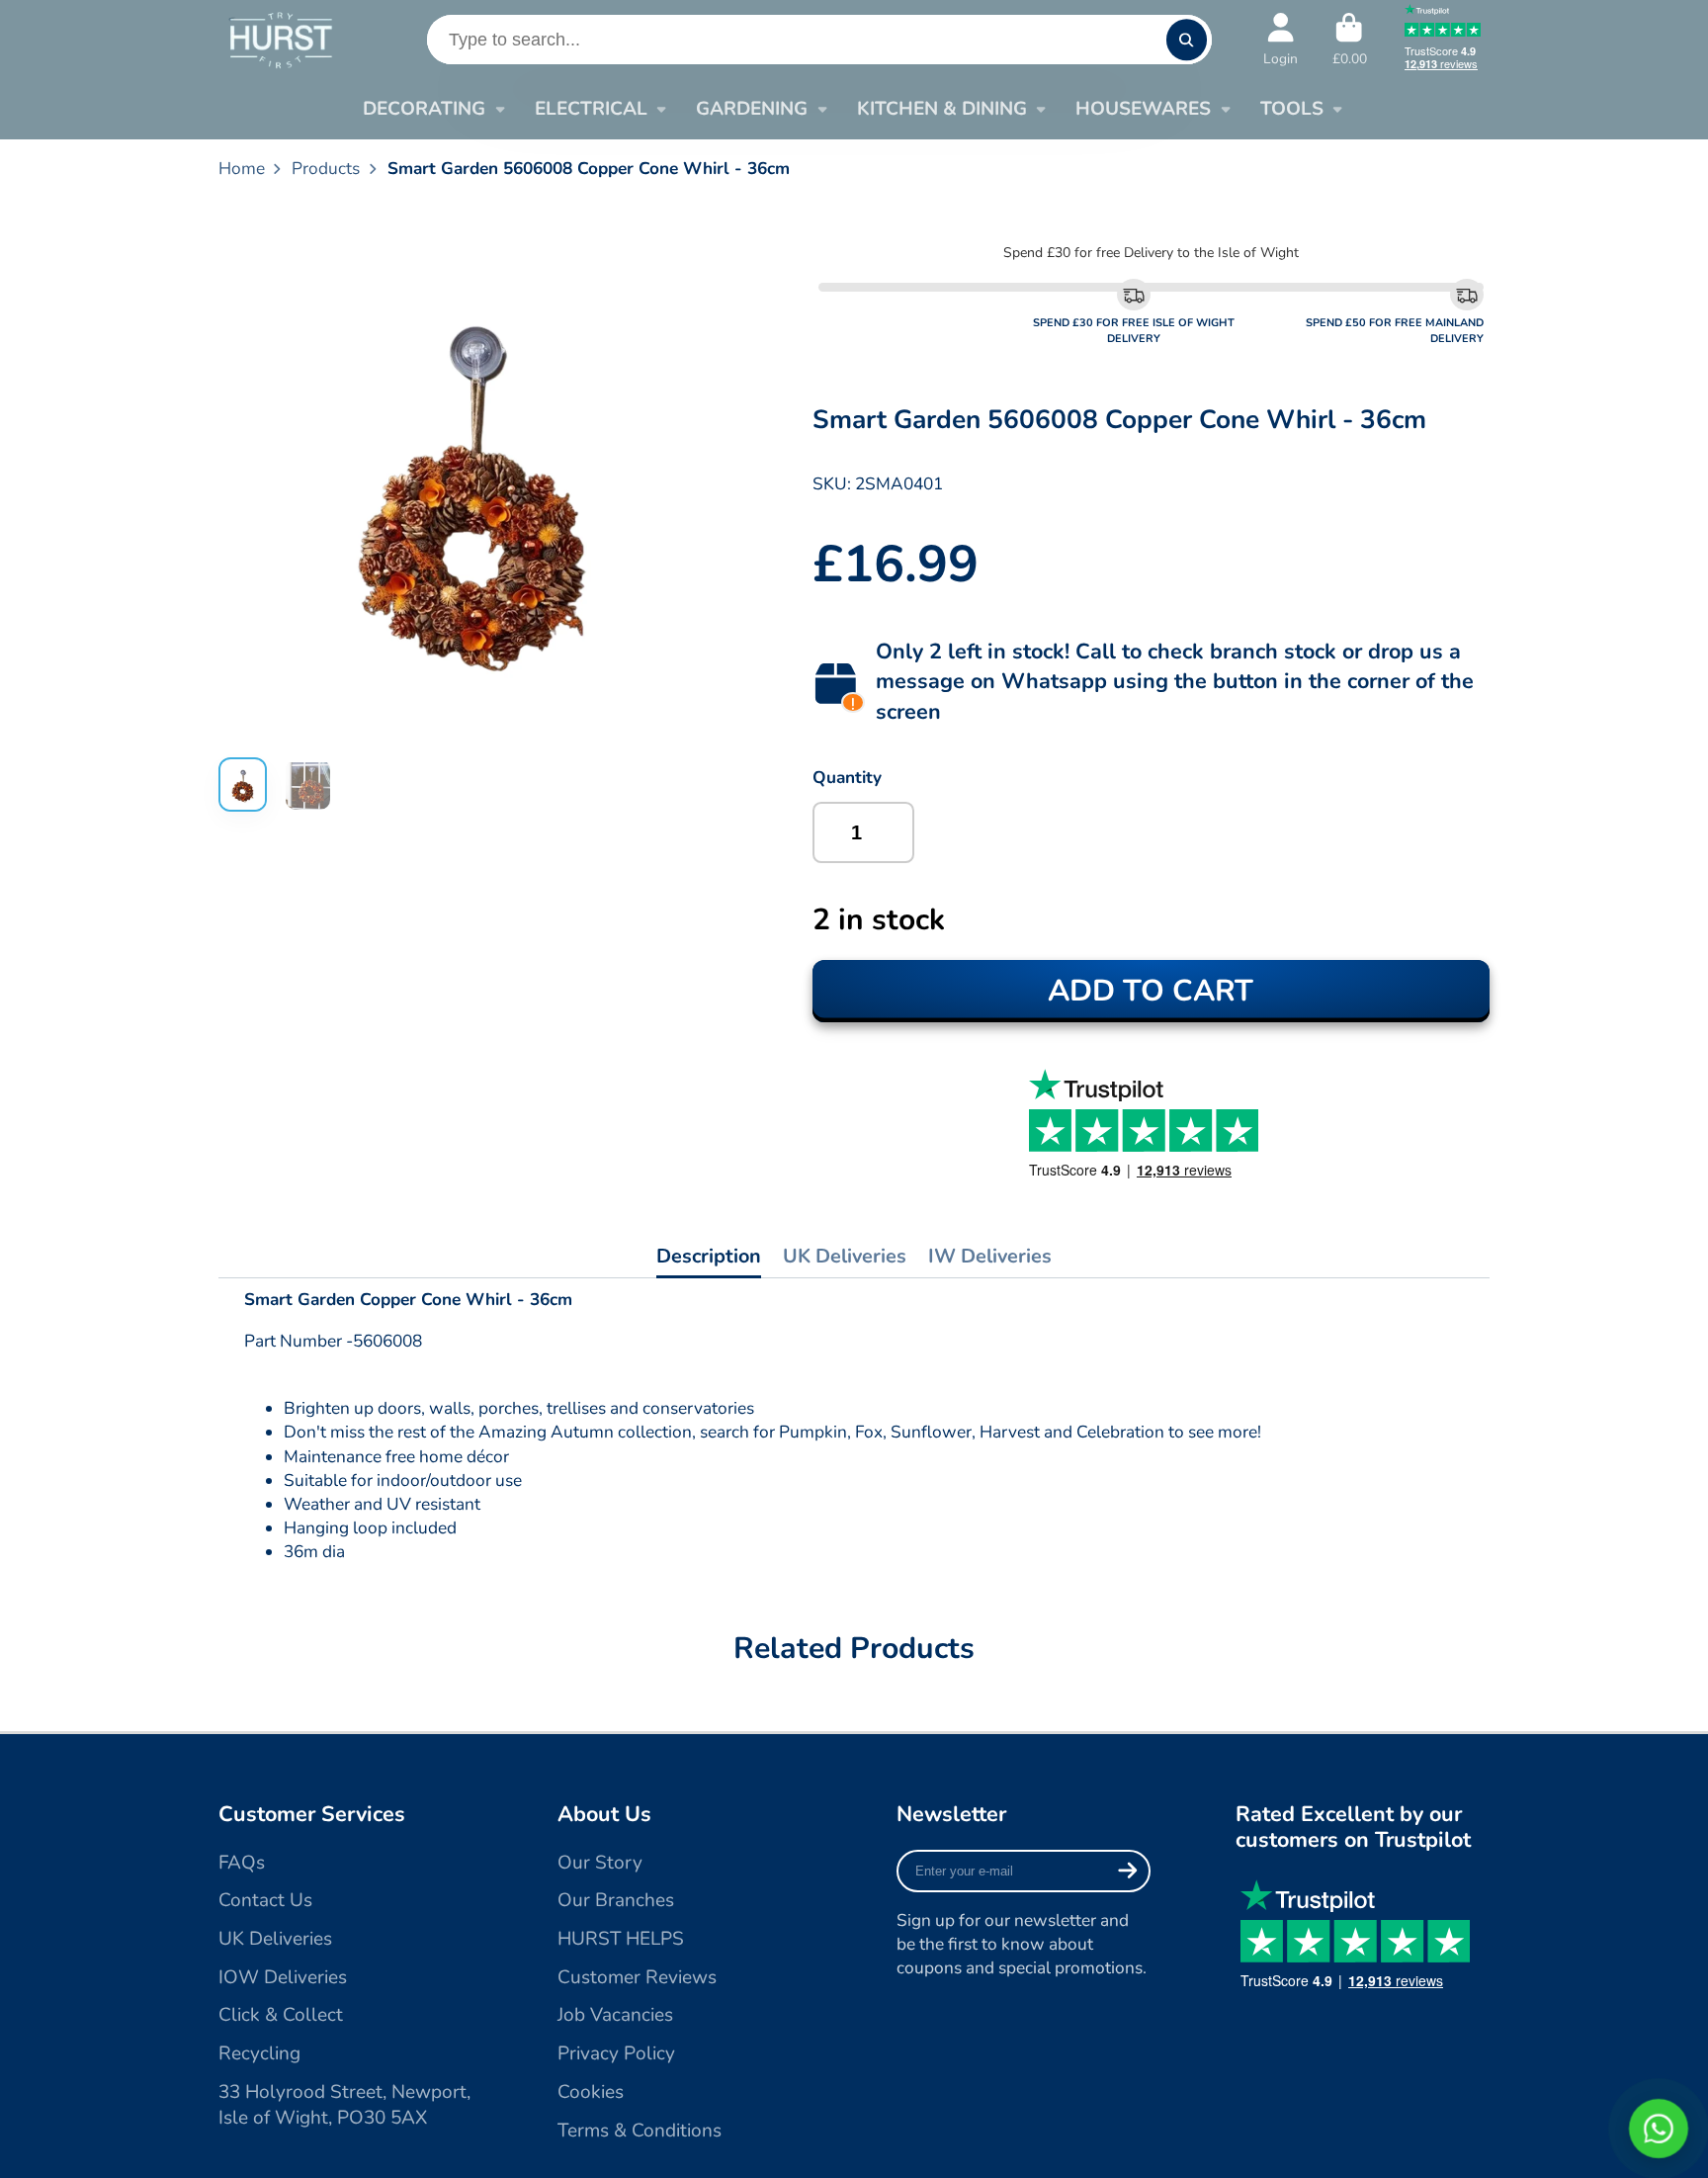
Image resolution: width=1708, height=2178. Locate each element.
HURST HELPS (621, 1939)
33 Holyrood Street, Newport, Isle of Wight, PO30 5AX (344, 2105)
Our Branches (616, 1900)
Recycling (259, 2053)
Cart (1350, 40)
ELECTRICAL (591, 109)
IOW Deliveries (283, 1977)
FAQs (242, 1863)
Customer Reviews (637, 1977)
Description (709, 1256)
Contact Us (265, 1900)
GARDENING (752, 109)
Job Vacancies (615, 2015)
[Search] (1187, 39)
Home (242, 169)
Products (326, 169)
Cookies (591, 2092)
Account (1281, 40)
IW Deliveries (990, 1256)
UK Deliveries (845, 1256)
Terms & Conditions (640, 2131)
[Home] (280, 39)
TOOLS (1292, 109)
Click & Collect (281, 2015)
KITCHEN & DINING (942, 109)
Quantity (847, 778)
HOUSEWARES (1143, 109)
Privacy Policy (616, 2053)
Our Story (600, 1863)
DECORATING (424, 109)
